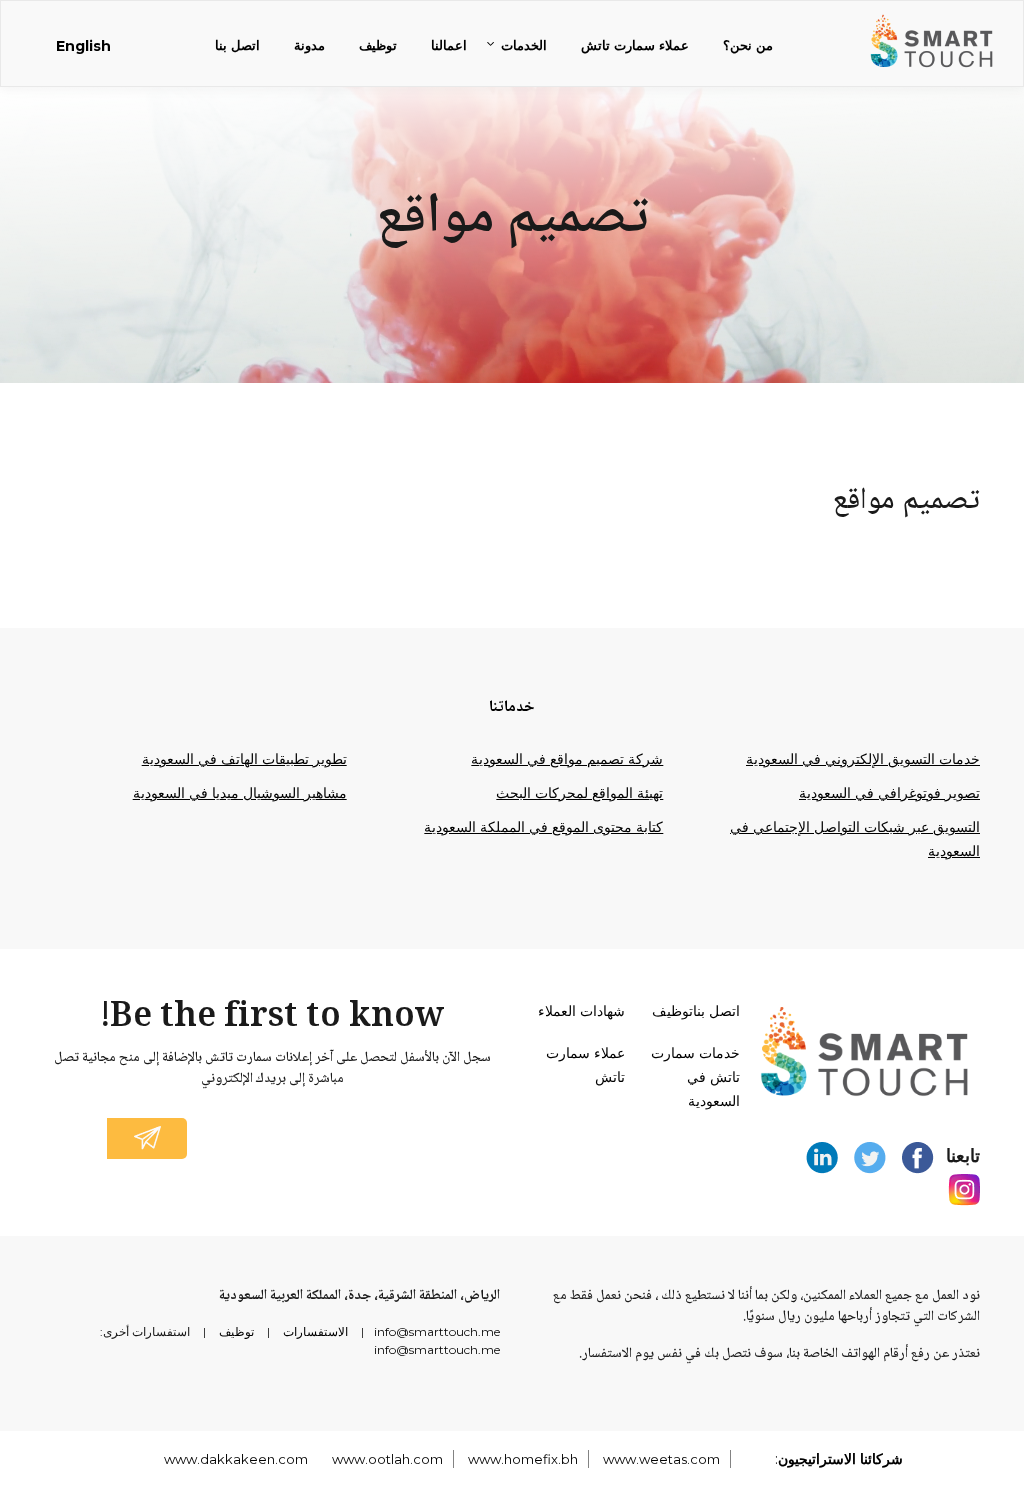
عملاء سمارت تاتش (635, 45)
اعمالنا (449, 45)
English (83, 46)
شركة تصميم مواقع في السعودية (567, 759)
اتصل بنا (237, 45)
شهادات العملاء (581, 1011)
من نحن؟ (748, 45)
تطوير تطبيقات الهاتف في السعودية (244, 759)
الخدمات (524, 45)
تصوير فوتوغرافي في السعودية (889, 793)
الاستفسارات (315, 1331)
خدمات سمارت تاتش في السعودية (695, 1077)
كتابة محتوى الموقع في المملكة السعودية (543, 827)
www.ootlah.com (387, 1459)
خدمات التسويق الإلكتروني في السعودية (863, 759)
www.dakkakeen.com (236, 1459)
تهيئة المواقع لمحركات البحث (579, 793)
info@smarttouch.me (437, 1331)
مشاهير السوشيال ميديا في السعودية (240, 793)
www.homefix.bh (523, 1459)
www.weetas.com (661, 1459)
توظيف (378, 45)
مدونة (309, 45)
